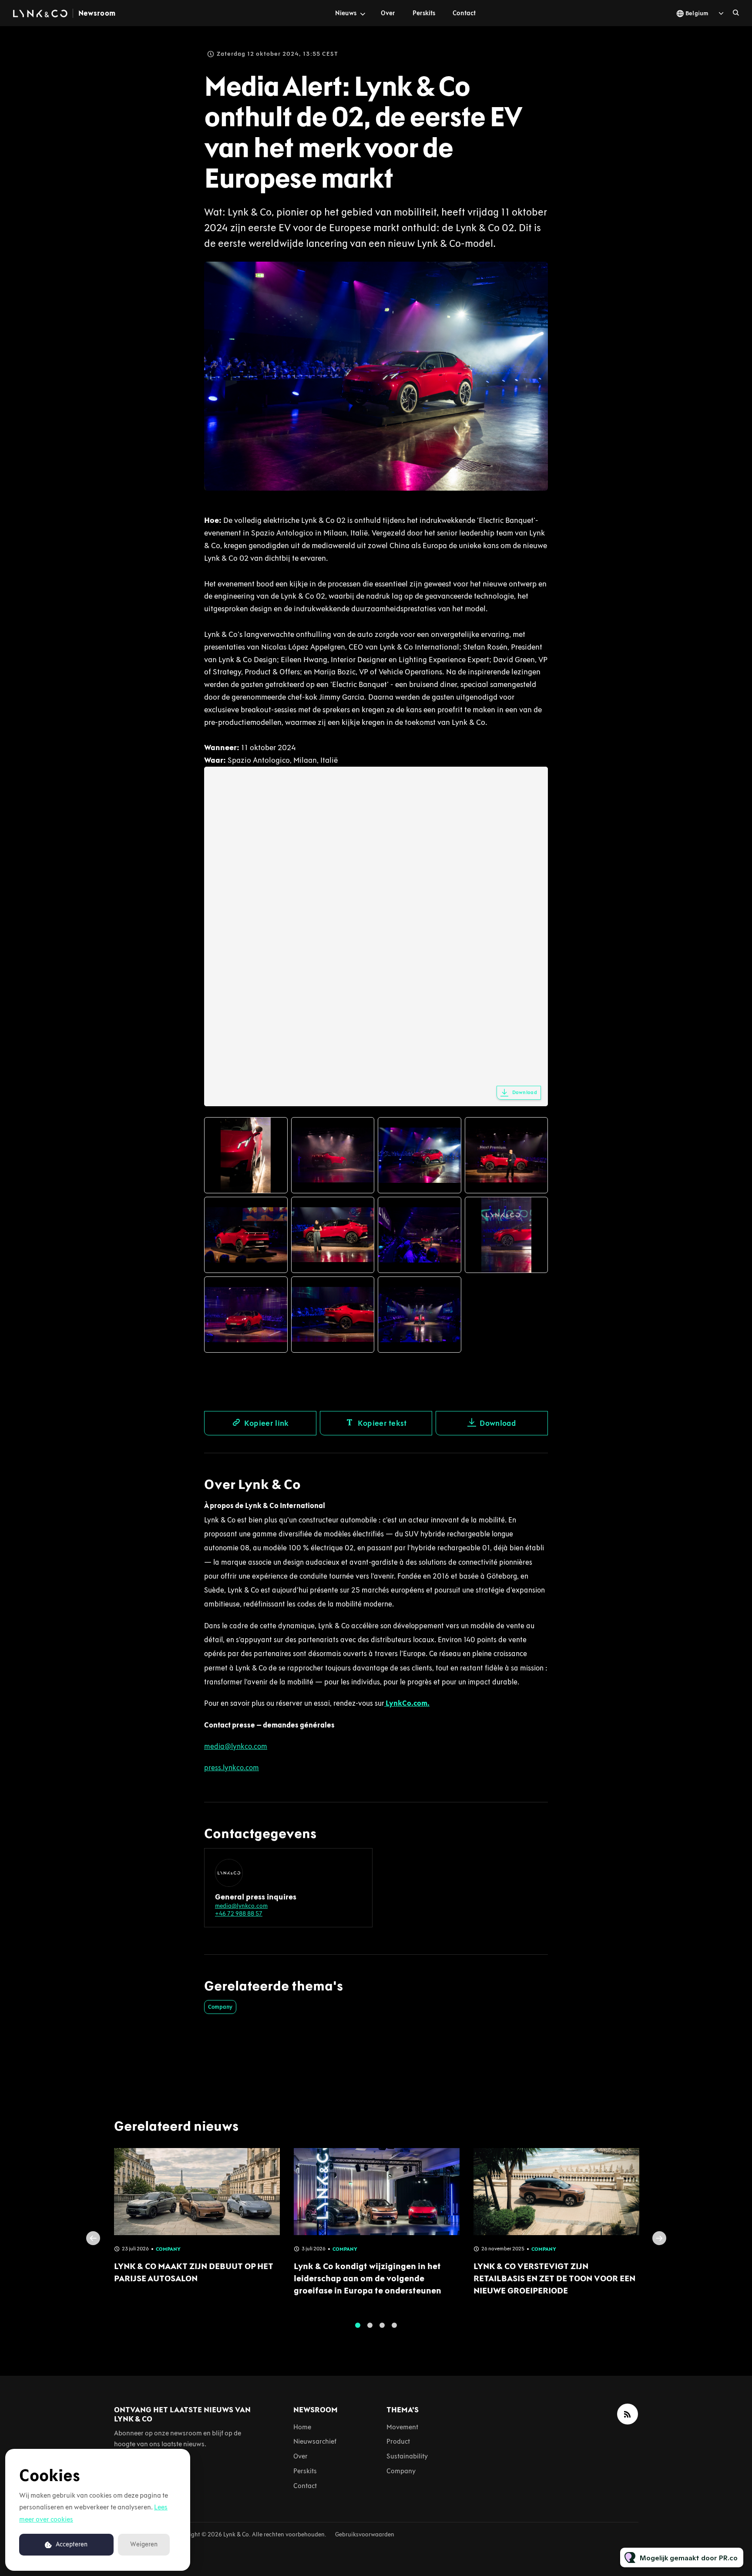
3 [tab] (382, 2325)
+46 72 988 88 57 (239, 1914)
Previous (93, 2238)
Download (525, 1092)
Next (659, 2238)
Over (388, 13)
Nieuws (346, 13)
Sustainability (407, 2456)
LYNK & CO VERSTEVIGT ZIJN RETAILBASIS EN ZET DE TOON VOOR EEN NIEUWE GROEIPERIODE (554, 2278)
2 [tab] (370, 2325)
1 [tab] (358, 2325)
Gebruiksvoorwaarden (365, 2534)
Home (302, 2427)
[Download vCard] (357, 1863)
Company (220, 2007)
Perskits (424, 13)
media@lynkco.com (241, 1906)
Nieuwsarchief (315, 2441)
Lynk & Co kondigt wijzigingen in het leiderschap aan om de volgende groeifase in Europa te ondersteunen (368, 2278)
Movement (402, 2427)
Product (398, 2441)
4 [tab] (394, 2325)
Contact (464, 13)
